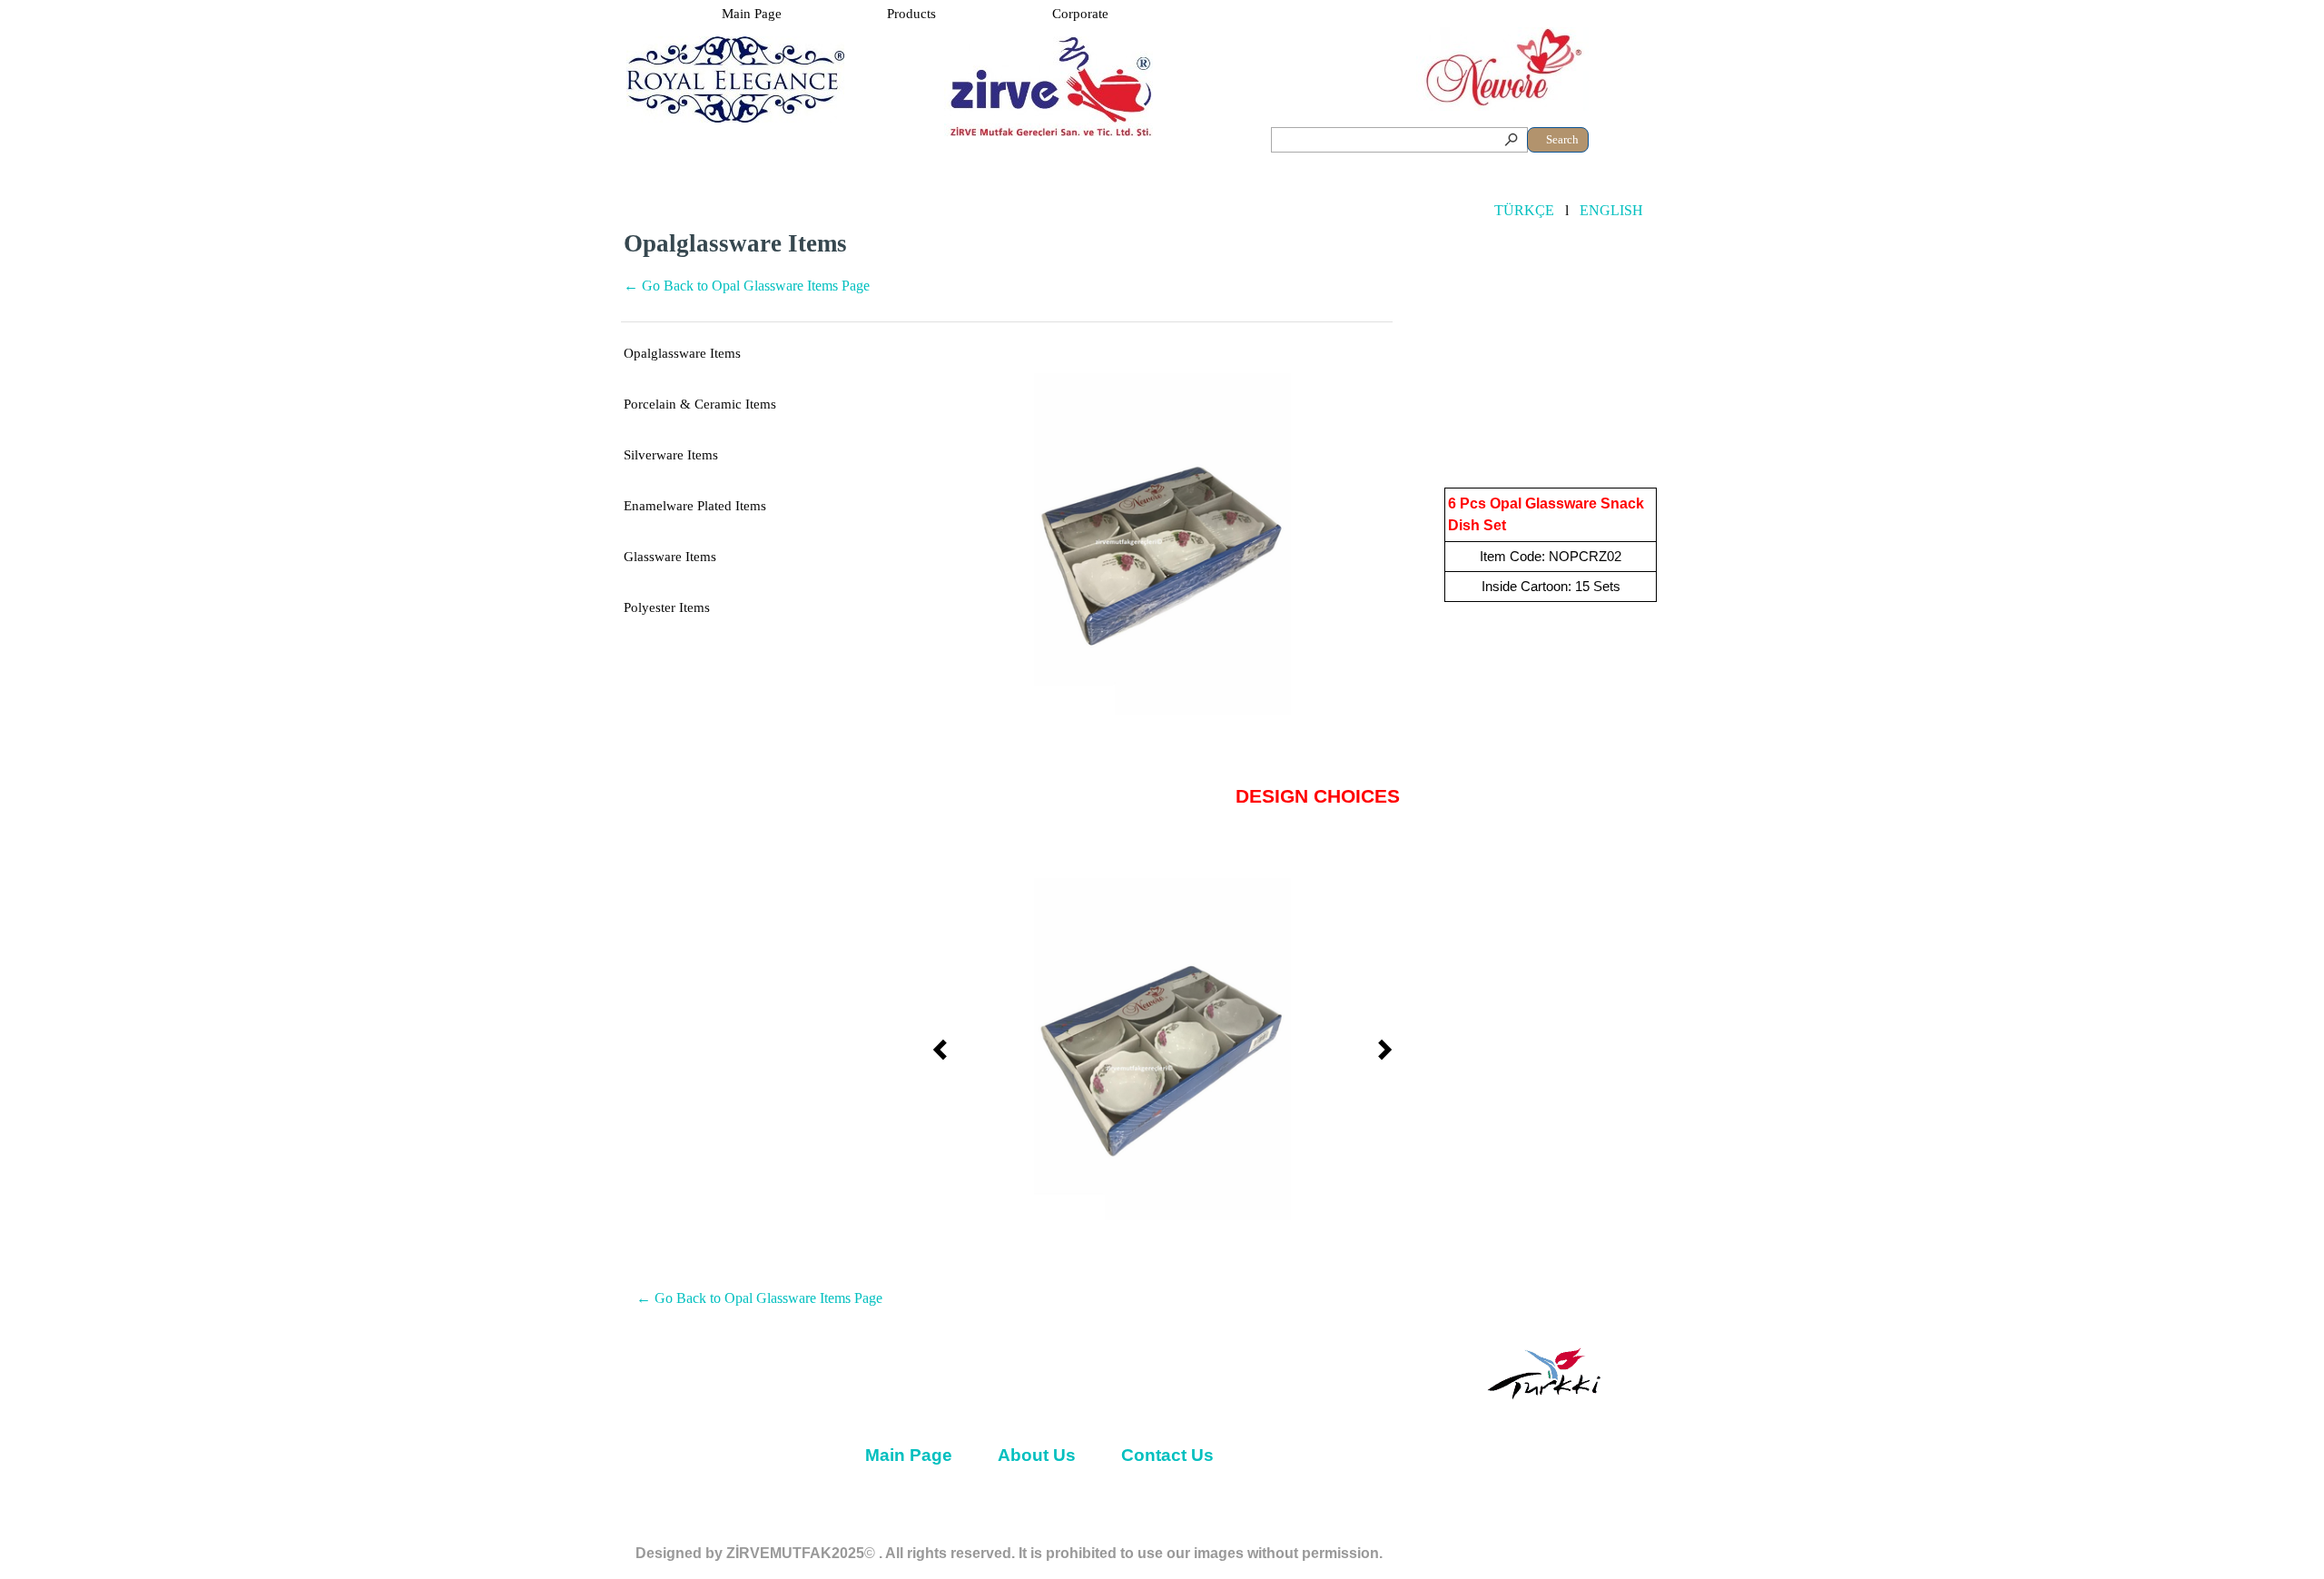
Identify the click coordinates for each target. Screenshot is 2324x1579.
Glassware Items (670, 557)
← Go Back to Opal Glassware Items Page (747, 286)
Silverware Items (671, 455)
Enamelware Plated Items (695, 506)
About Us (1037, 1455)
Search (1562, 139)
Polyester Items (667, 607)
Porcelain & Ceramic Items (700, 404)
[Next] (1380, 545)
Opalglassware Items (682, 353)
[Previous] (945, 545)
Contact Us (1167, 1455)
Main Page (752, 14)
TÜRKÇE (1524, 210)
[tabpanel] (1007, 272)
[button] (1163, 545)
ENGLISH (1611, 210)
